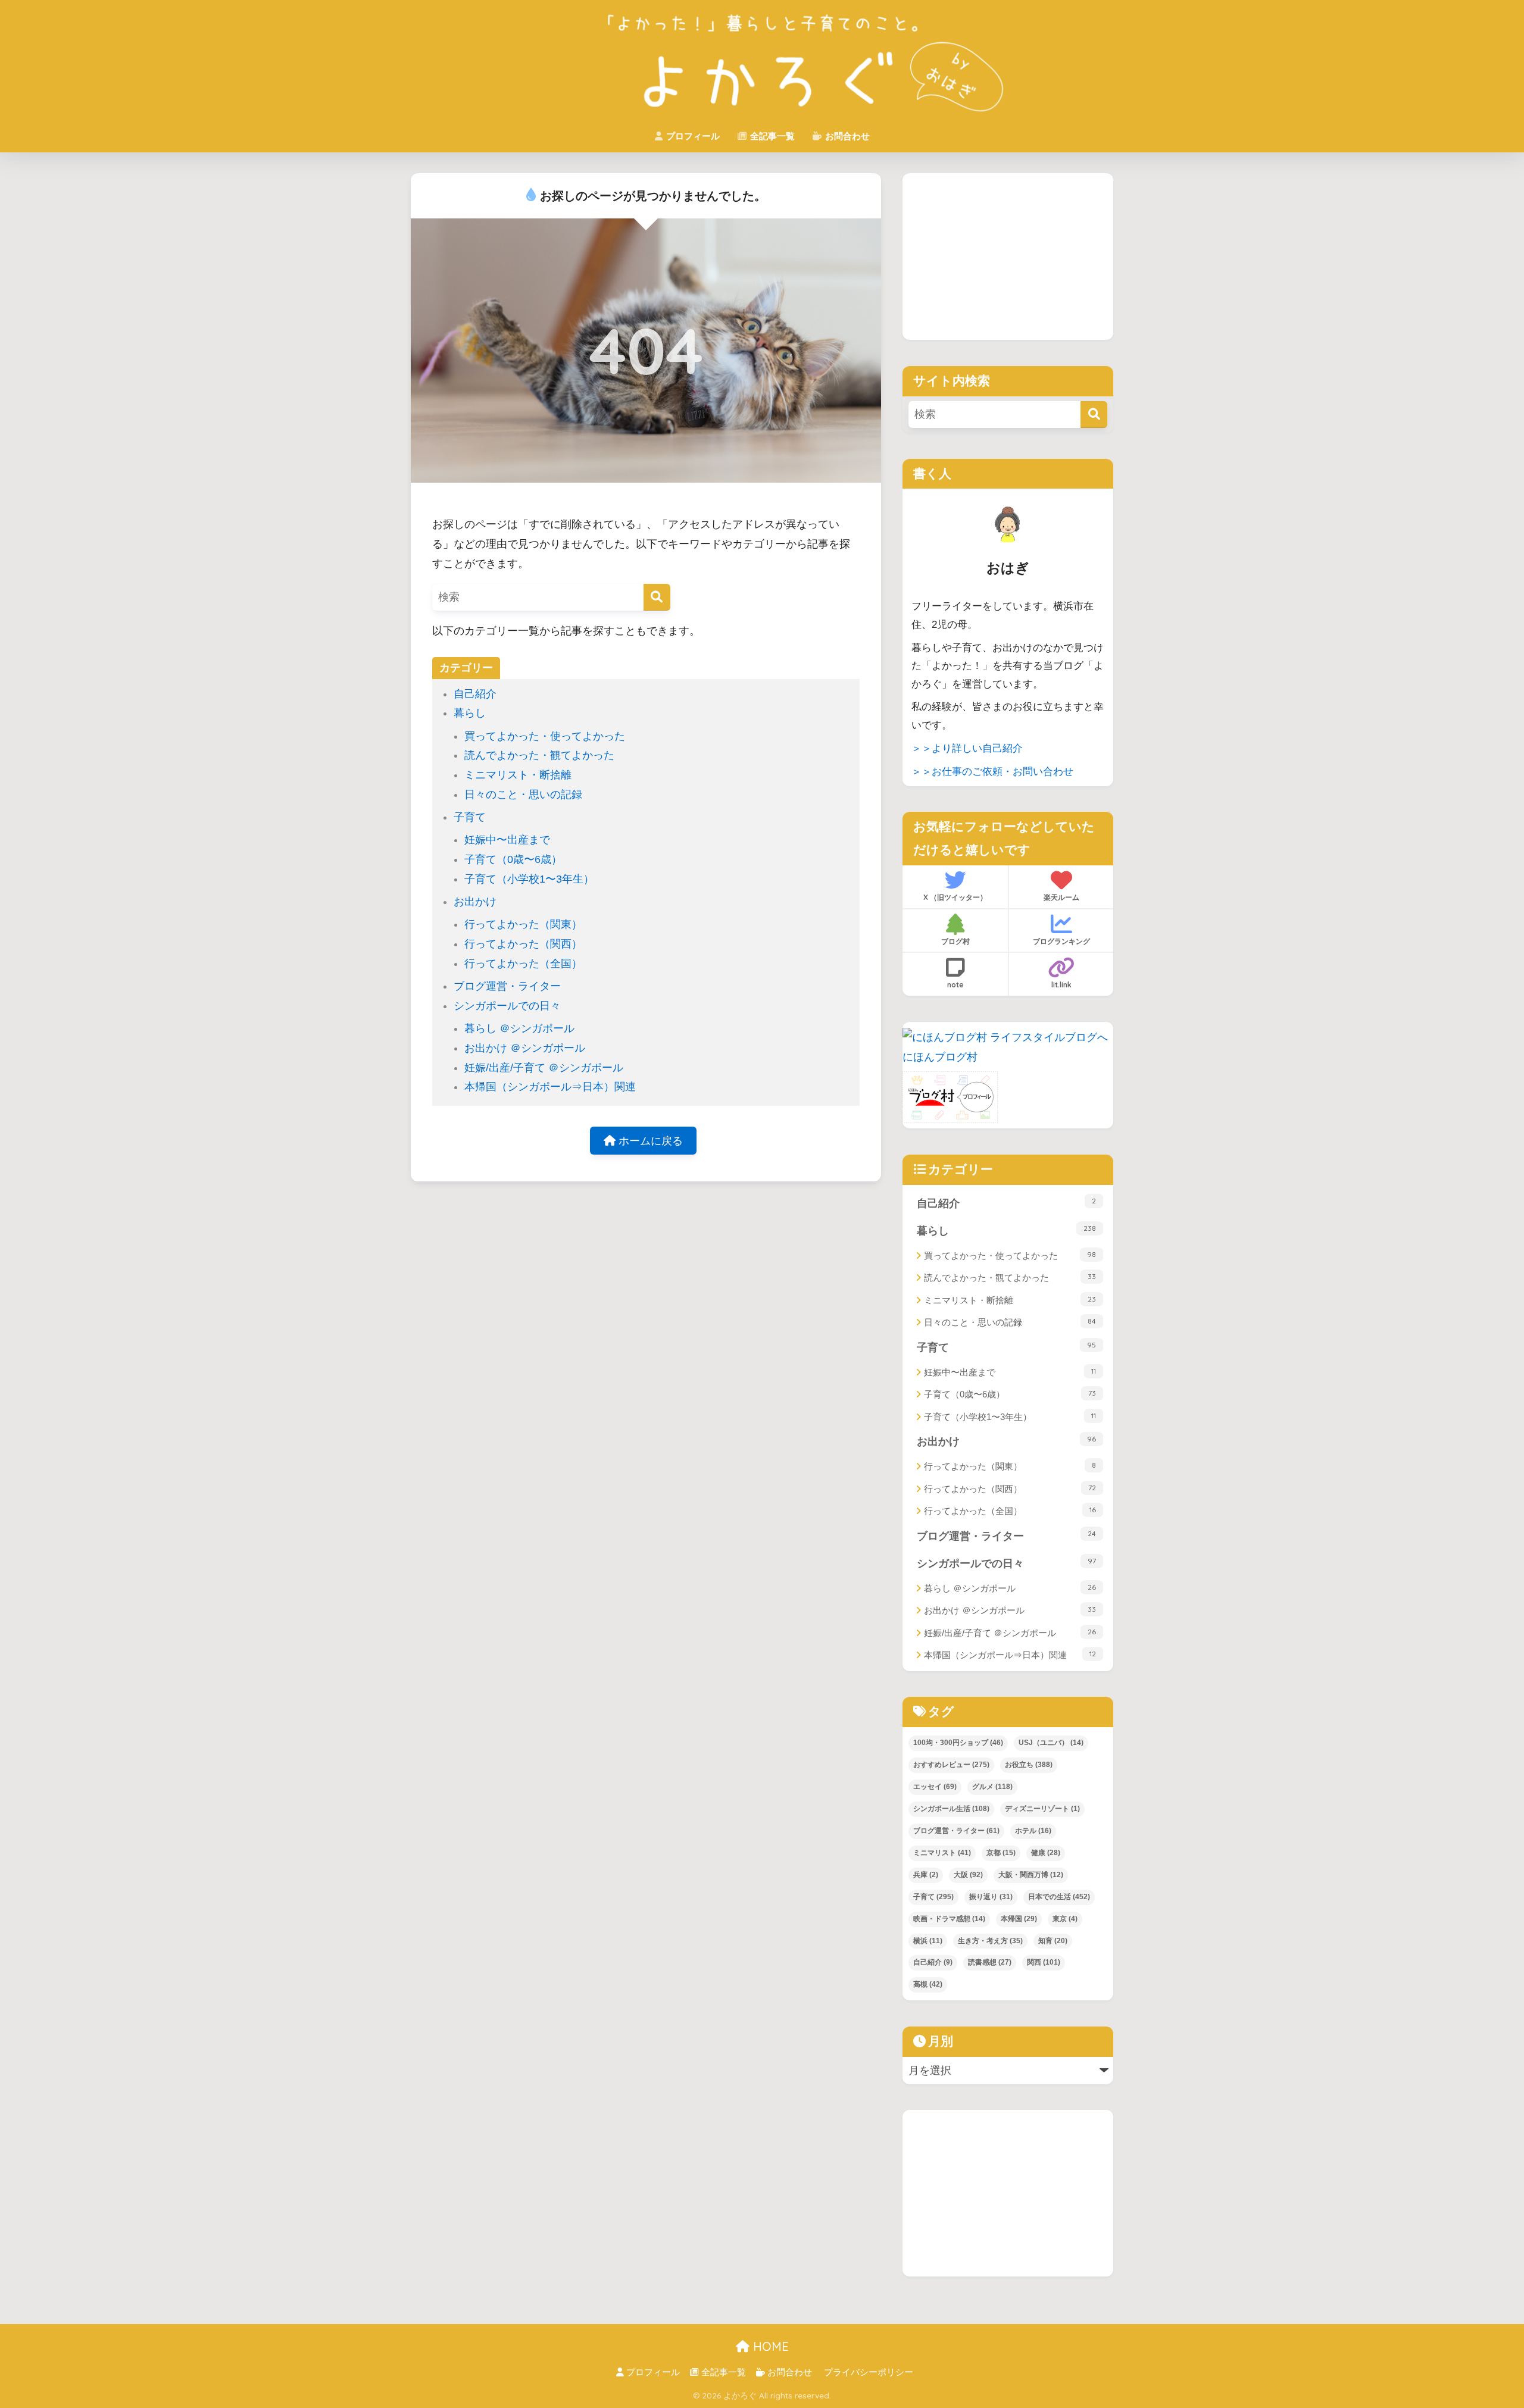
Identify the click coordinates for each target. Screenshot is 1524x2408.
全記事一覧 (771, 136)
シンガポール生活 (951, 1809)
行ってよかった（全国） (523, 964)
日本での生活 (1059, 1897)
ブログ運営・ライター (507, 986)
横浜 (928, 1941)
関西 (1044, 1962)
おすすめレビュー (951, 1765)
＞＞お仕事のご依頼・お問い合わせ (992, 772)
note (955, 985)
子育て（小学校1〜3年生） (529, 879)
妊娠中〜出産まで (507, 840)
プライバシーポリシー (869, 2372)
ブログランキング (1061, 941)
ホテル (1033, 1831)
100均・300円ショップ (958, 1743)
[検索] (657, 597)
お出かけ (475, 902)
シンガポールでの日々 (507, 1006)
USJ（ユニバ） (1051, 1743)
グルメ (992, 1787)
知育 (1053, 1941)
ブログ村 (955, 941)
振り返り (991, 1897)
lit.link (1061, 985)
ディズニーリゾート (1042, 1809)
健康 (1046, 1853)
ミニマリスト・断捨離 (518, 775)
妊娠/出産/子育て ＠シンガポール (544, 1068)
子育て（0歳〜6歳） (513, 859)
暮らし (470, 713)
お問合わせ (846, 136)
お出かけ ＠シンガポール (525, 1048)
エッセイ (935, 1787)
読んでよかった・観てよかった (539, 755)
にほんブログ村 (940, 1057)
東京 (1065, 1919)
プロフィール (692, 136)
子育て (470, 817)
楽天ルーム (1061, 897)
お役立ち (1029, 1765)
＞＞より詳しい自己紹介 (967, 748)
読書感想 (990, 1962)
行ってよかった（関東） (523, 924)
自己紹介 (475, 694)
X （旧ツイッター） (955, 897)
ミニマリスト (942, 1853)
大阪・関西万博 (1031, 1875)
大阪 (968, 1875)
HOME (769, 2346)
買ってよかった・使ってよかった (545, 736)
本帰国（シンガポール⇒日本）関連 (550, 1087)
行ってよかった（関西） (523, 944)
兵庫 (926, 1875)
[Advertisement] (1008, 257)
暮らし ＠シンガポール (519, 1028)
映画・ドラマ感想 (949, 1919)
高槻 (928, 1984)
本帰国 (1019, 1919)
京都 (1001, 1853)
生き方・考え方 (990, 1941)
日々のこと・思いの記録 (523, 795)
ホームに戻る (649, 1141)
